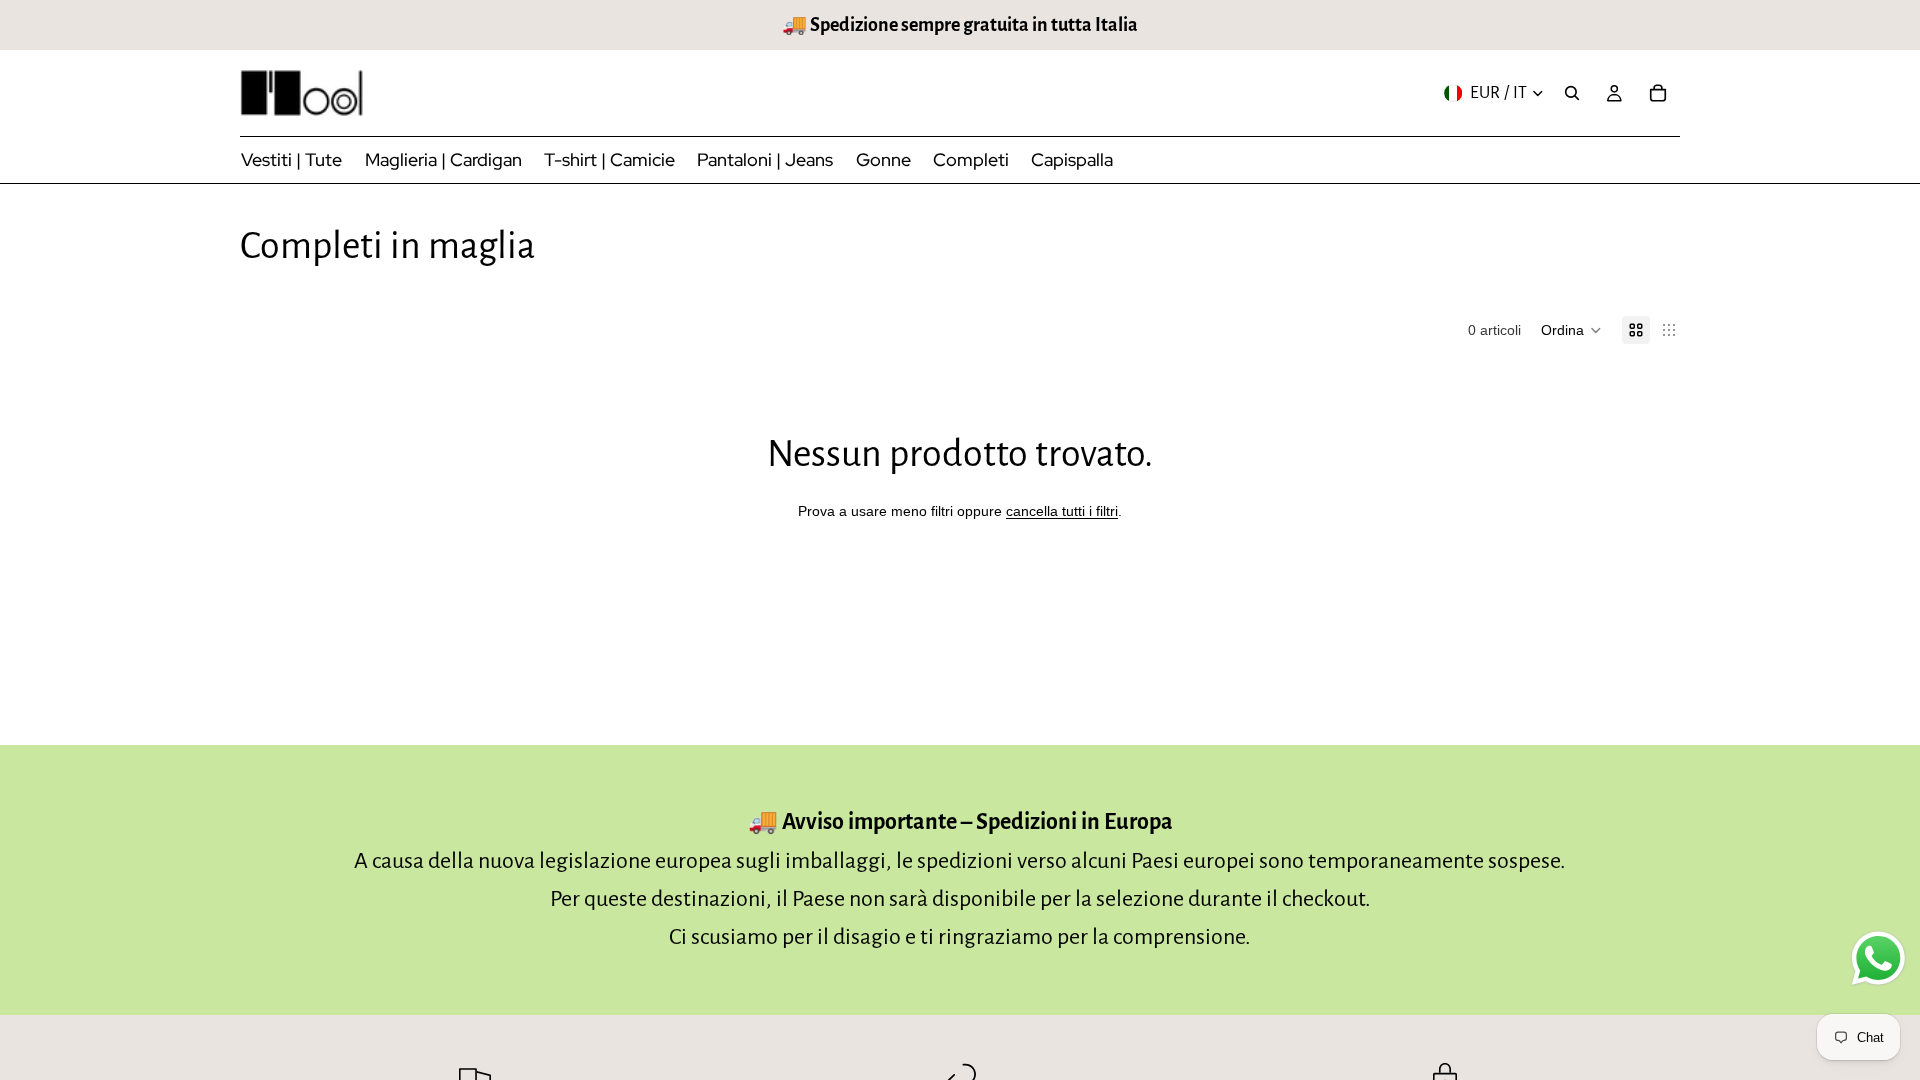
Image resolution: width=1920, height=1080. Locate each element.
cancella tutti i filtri (1062, 511)
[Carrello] (1658, 93)
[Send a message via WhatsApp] (1878, 958)
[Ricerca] (1572, 93)
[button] (1571, 330)
